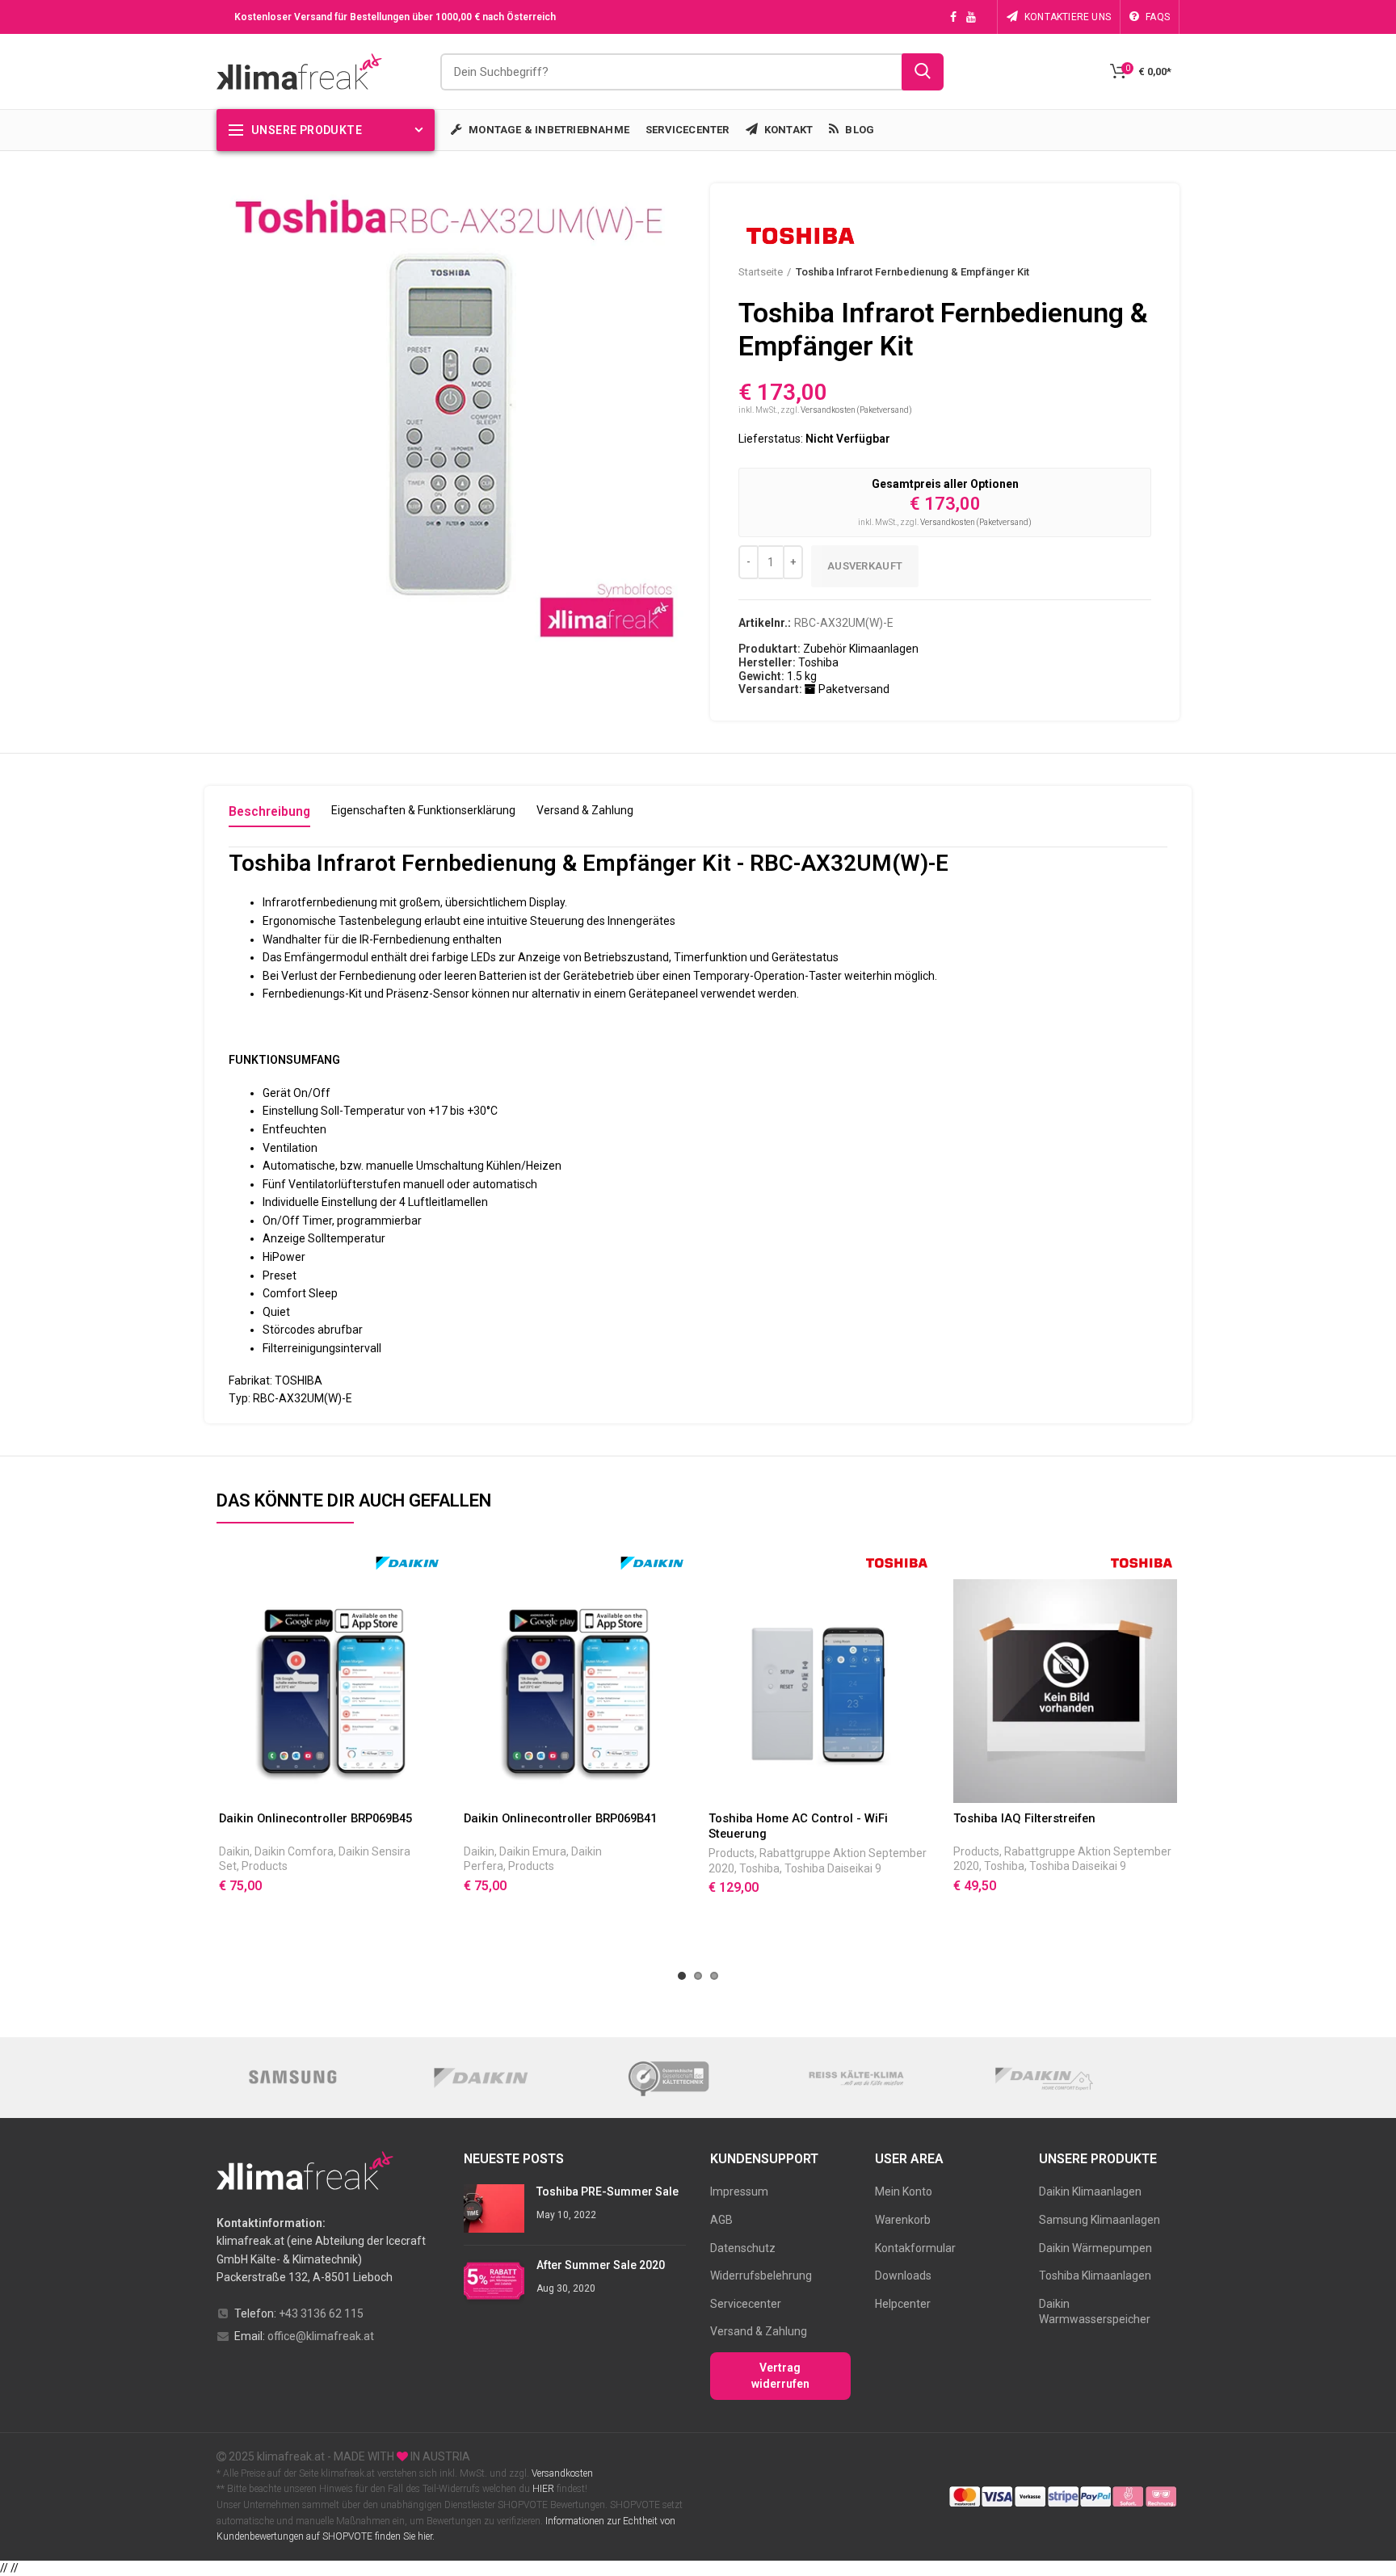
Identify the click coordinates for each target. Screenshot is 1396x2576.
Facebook (953, 17)
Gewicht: (761, 676)
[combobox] (692, 72)
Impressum (739, 2191)
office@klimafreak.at (321, 2336)
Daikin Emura (533, 1851)
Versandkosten (561, 2473)
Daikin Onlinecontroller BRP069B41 (560, 1818)
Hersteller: (767, 662)
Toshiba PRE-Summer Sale (608, 2191)
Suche (923, 72)
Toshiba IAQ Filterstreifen (1024, 1818)
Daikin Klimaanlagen (1090, 2191)
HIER (543, 2489)
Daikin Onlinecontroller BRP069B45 (315, 1818)
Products (265, 1866)
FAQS (1158, 17)
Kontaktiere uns (1068, 17)
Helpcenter (903, 2304)
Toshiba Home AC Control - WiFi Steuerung (798, 1826)
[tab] (269, 815)
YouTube (971, 17)
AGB (721, 2220)
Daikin (234, 1851)
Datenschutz (743, 2248)
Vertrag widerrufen (780, 2376)
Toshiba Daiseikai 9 (833, 1868)
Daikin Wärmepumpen (1095, 2248)
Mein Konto (904, 2191)
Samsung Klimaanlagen (1100, 2220)
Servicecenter (746, 2304)
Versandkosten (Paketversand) (856, 410)
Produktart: (769, 649)
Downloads (903, 2276)
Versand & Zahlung (759, 2331)
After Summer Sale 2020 (601, 2265)
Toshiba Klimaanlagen (1095, 2276)
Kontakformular (915, 2248)
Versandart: (770, 689)
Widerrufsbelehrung (761, 2276)
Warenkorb (903, 2220)
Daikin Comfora (294, 1851)
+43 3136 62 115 (321, 2313)
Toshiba (759, 1868)
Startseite (761, 272)
